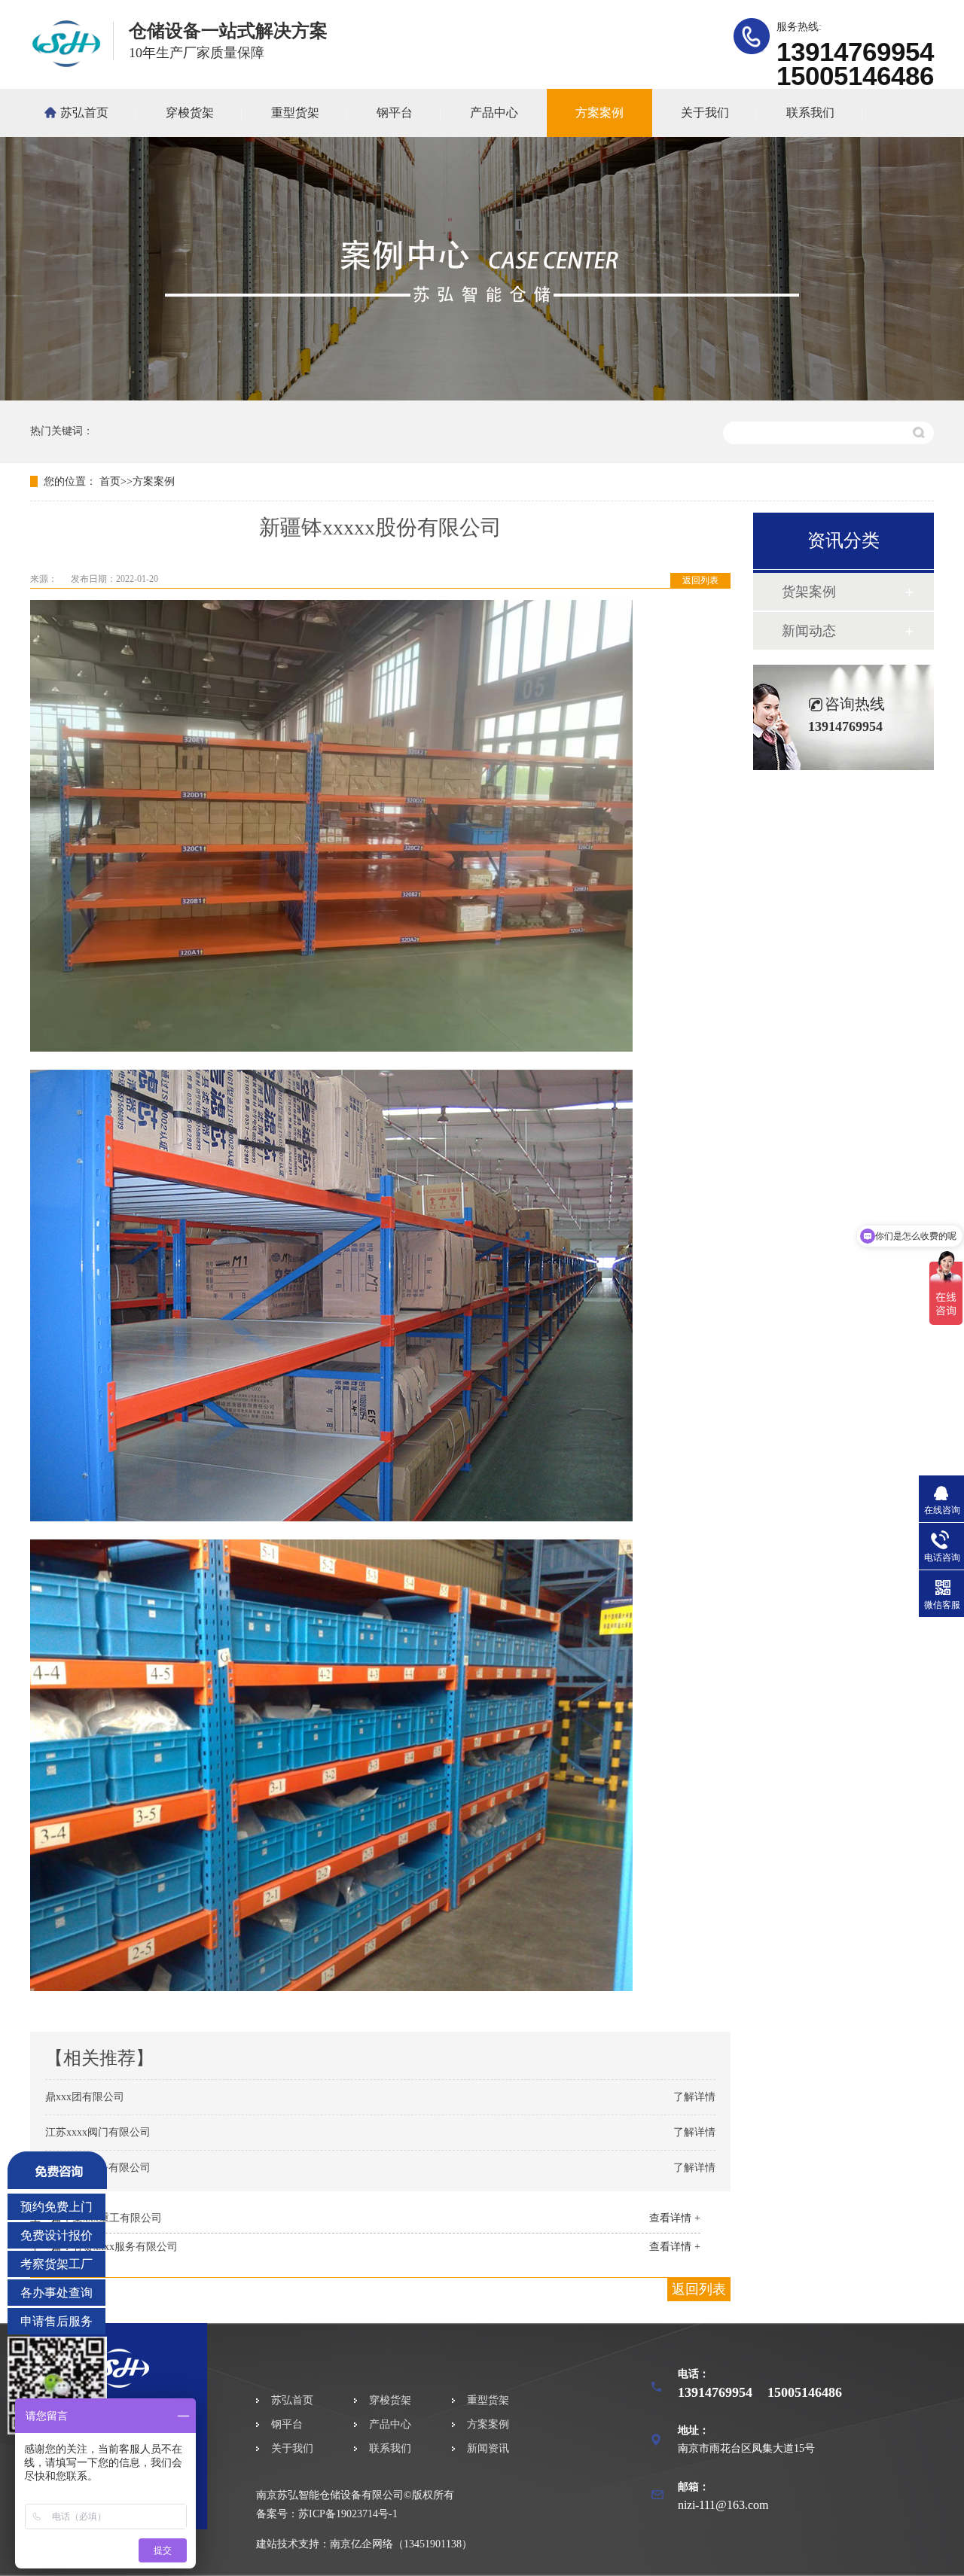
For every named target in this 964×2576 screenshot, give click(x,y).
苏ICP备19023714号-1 (348, 2514)
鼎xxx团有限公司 (85, 2097)
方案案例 (599, 113)
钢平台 (395, 113)
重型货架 (295, 113)
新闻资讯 (488, 2448)
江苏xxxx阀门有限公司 (98, 2132)
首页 (110, 481)
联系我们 (810, 113)
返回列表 (700, 580)
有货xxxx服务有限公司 (125, 2247)
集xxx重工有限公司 (117, 2218)
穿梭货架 (190, 113)
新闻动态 (809, 631)
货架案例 (809, 592)
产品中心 (494, 113)
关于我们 (705, 113)
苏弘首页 (84, 113)
